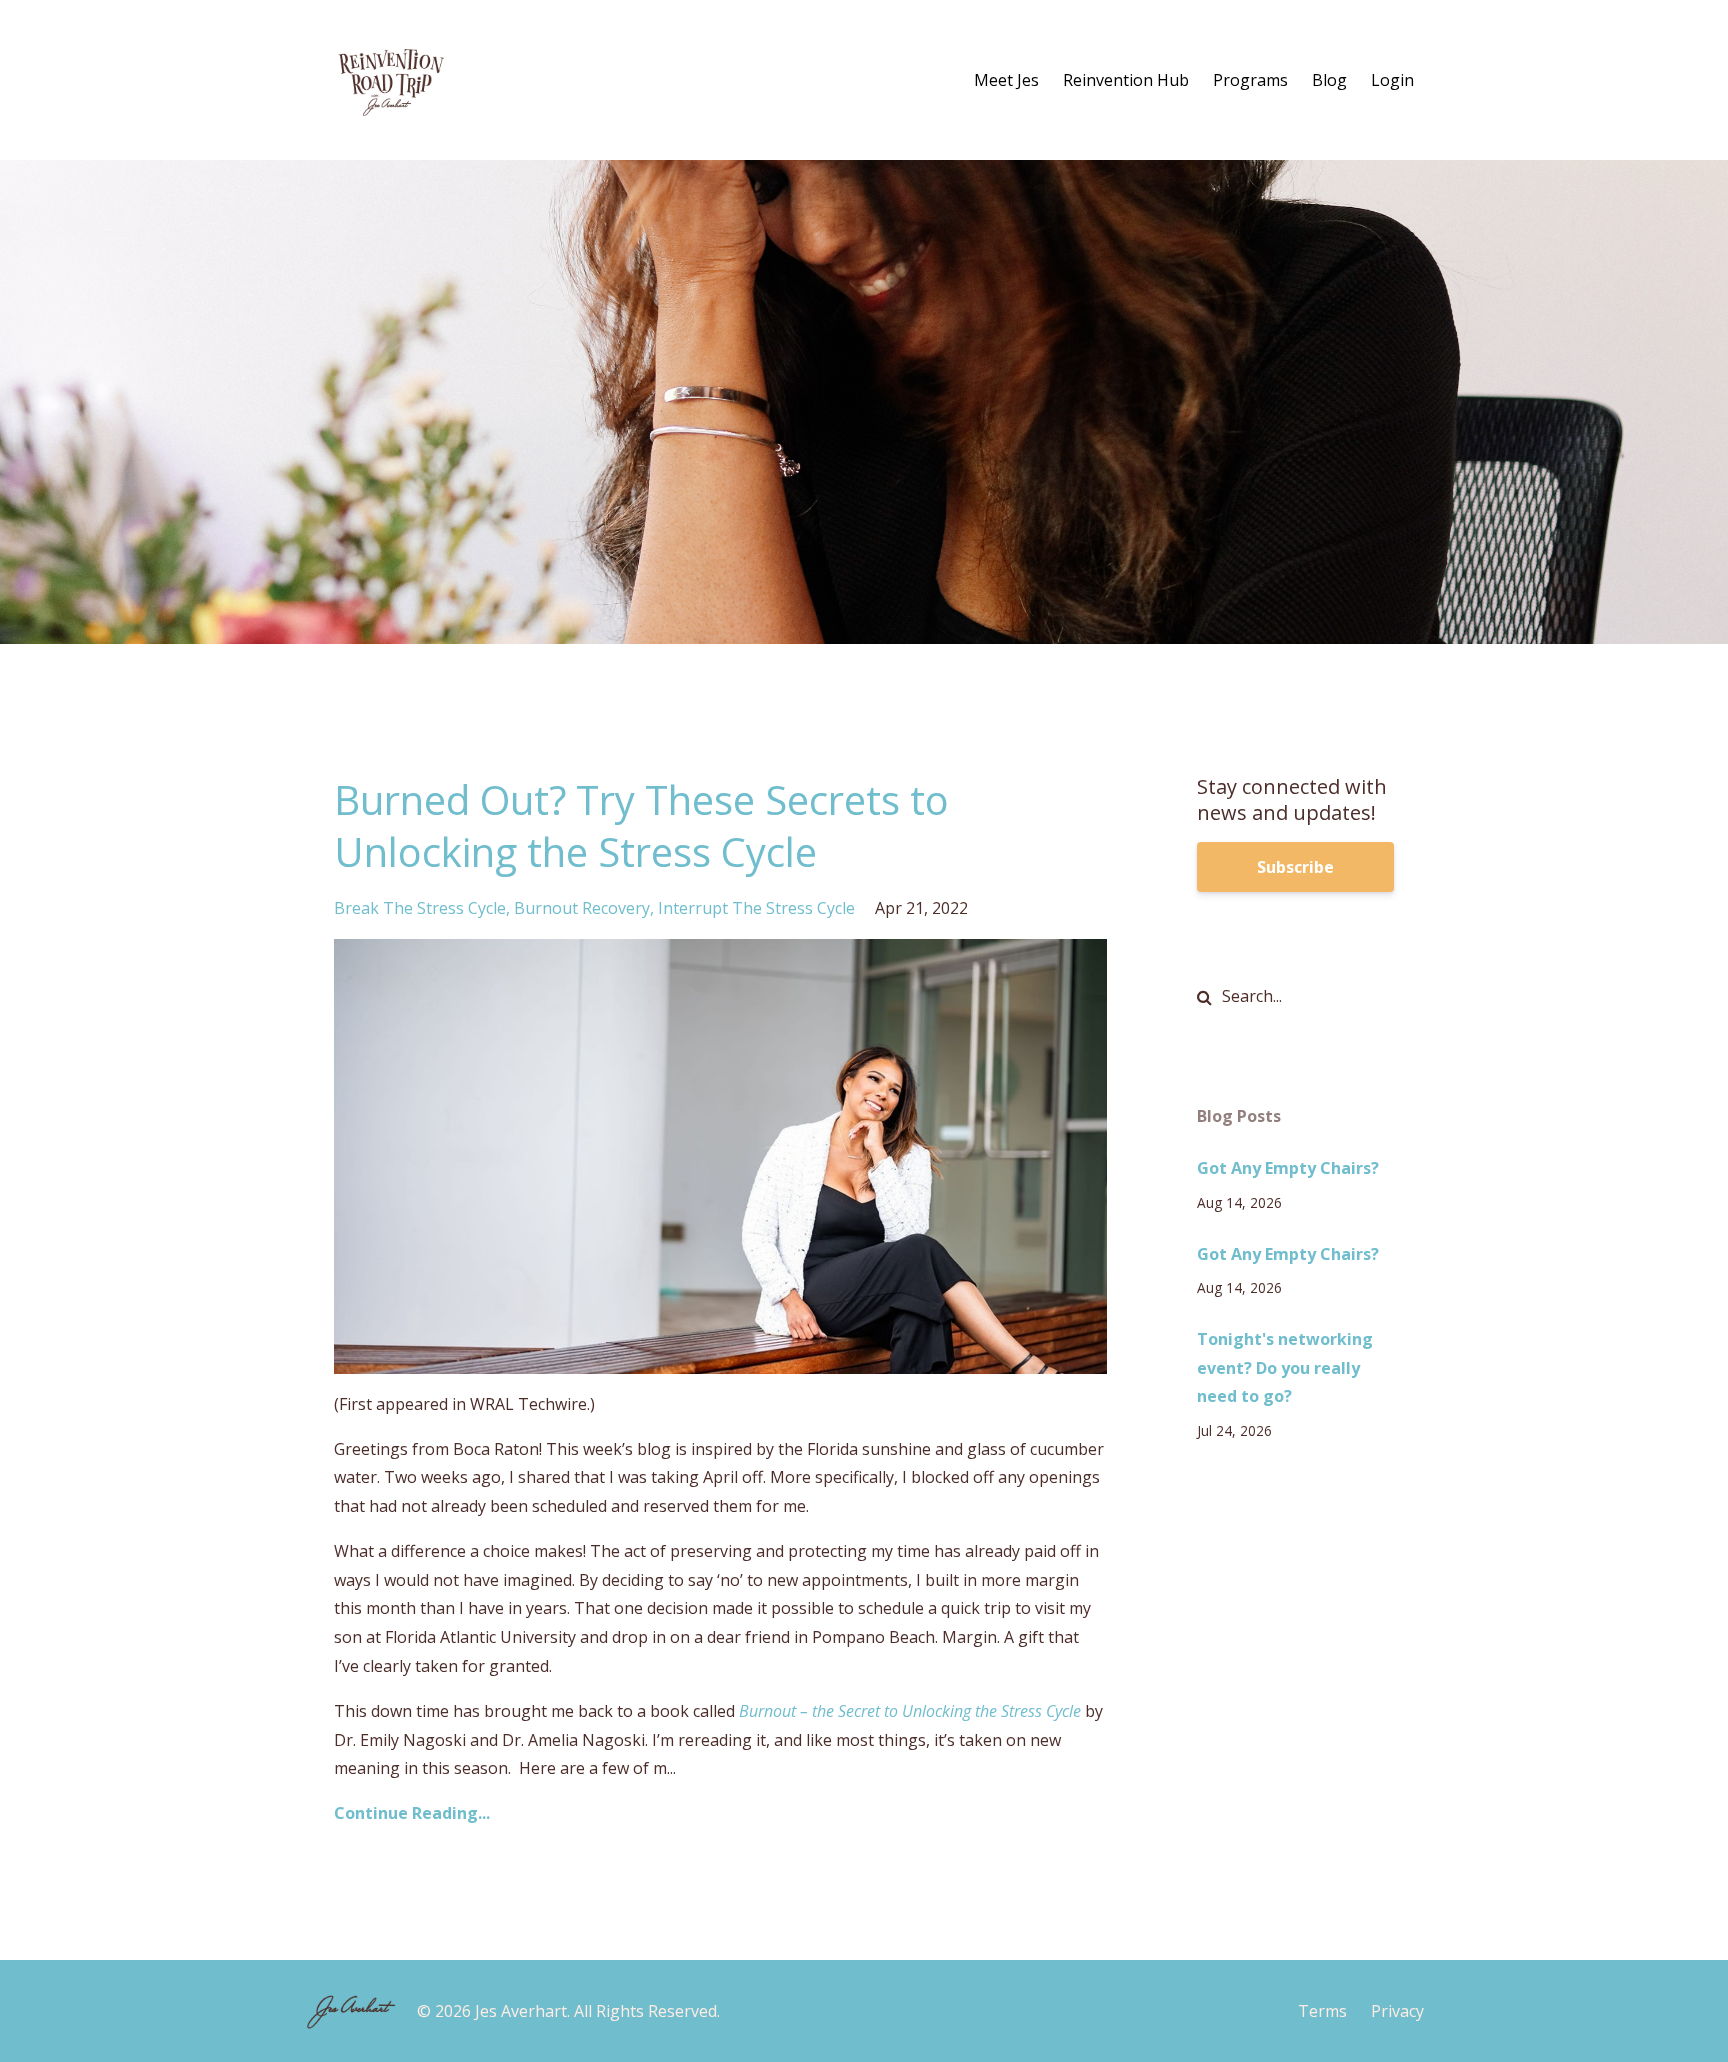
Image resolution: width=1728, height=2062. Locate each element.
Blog (1329, 80)
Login (1392, 80)
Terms (1322, 2011)
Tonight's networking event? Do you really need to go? (1285, 1368)
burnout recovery (582, 908)
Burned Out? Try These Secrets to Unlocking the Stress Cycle (641, 825)
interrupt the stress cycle (756, 908)
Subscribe (1295, 867)
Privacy (1397, 2011)
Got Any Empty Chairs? (1288, 1168)
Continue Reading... (412, 1813)
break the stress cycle (420, 908)
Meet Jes (1006, 80)
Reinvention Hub (1126, 80)
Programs (1250, 80)
